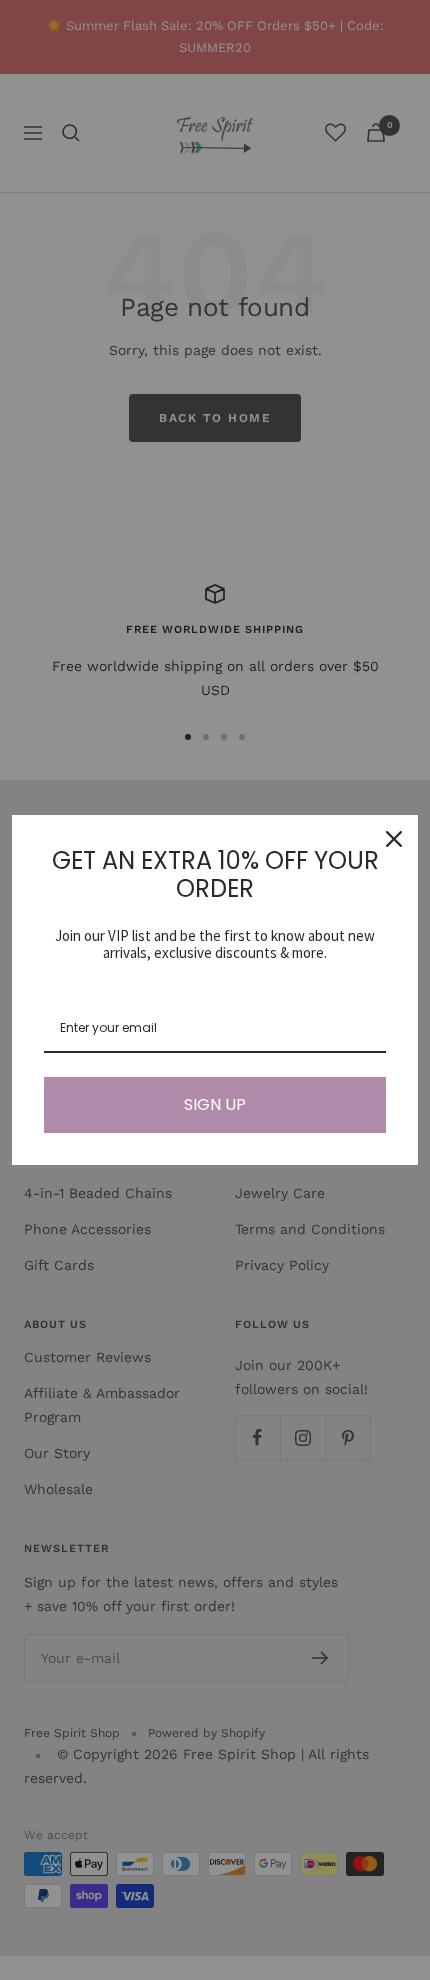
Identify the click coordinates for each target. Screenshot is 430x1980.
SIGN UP (215, 1104)
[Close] (394, 839)
